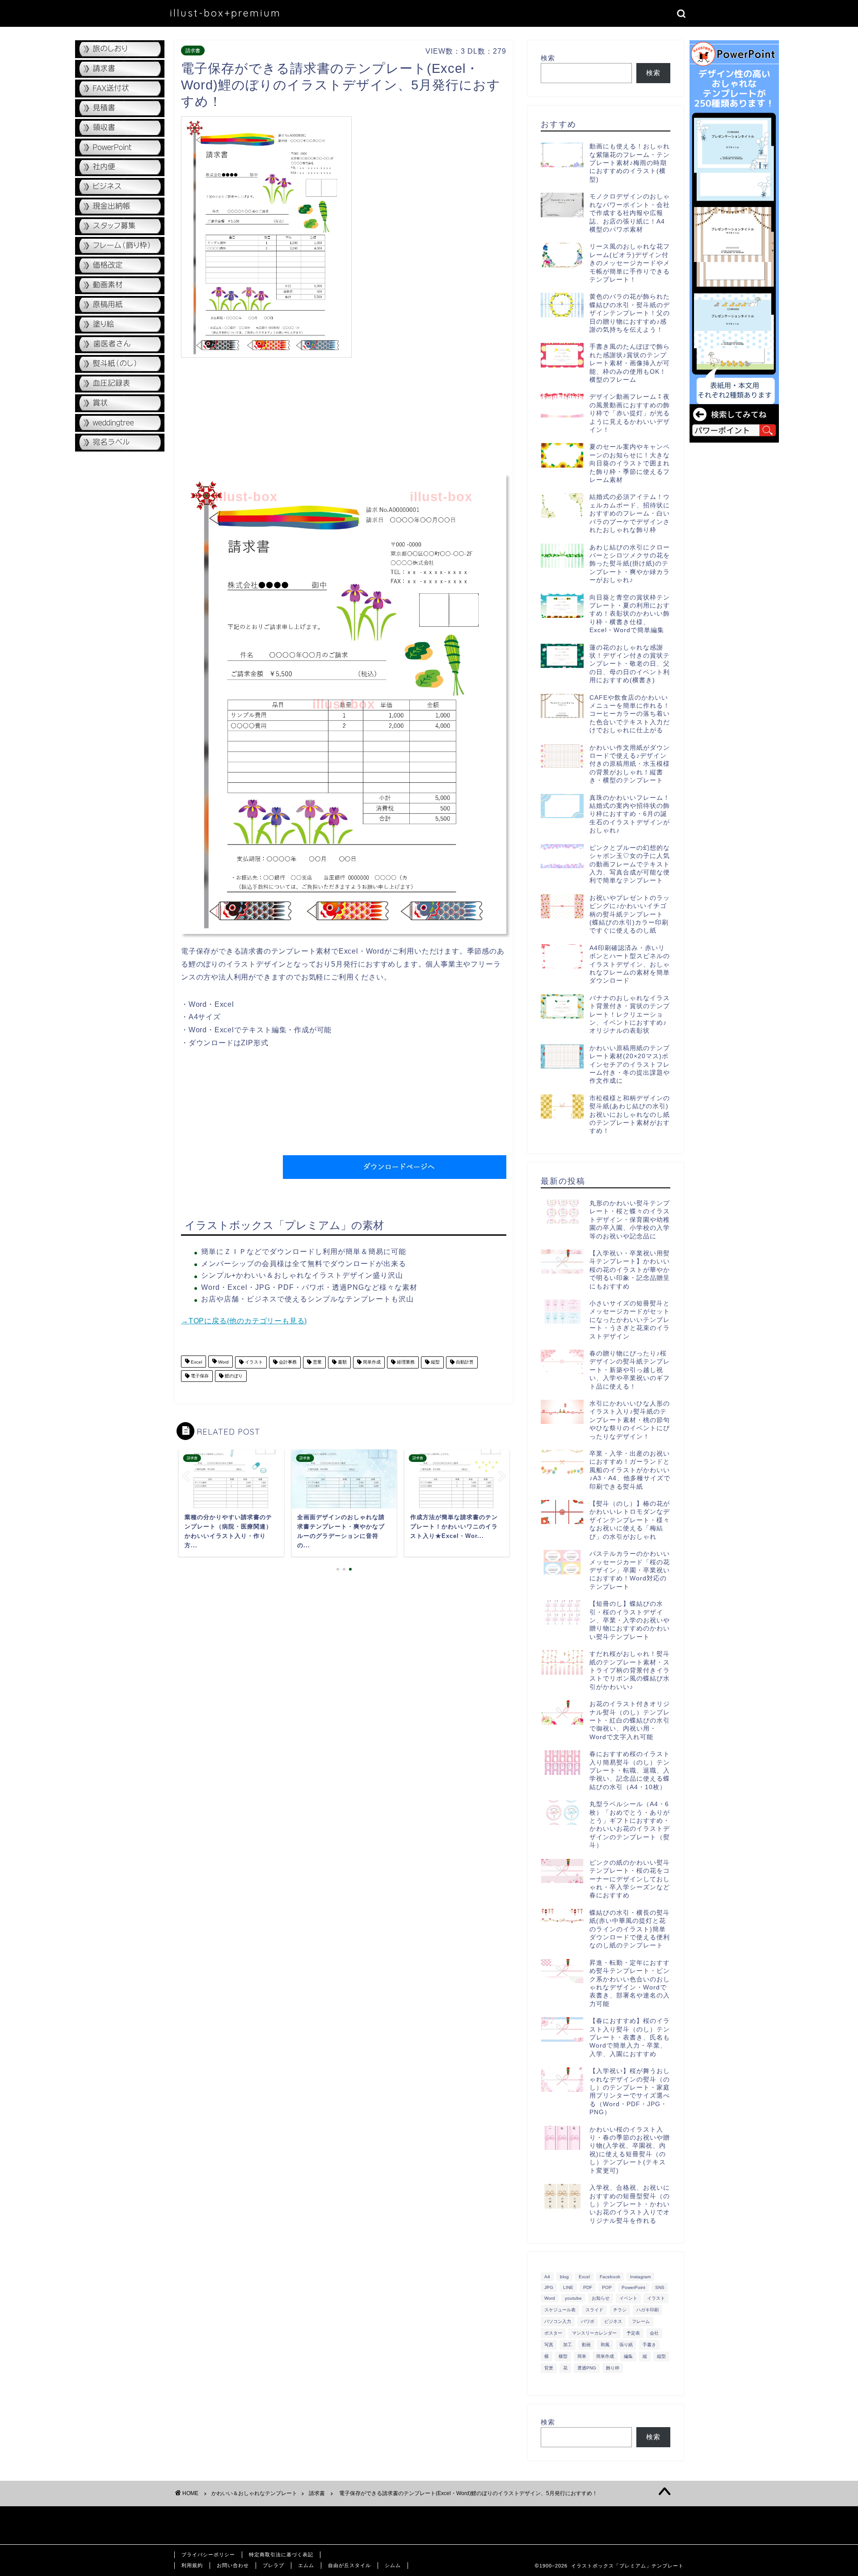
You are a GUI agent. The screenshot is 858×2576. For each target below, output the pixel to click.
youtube (573, 2298)
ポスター (553, 2333)
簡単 (582, 2356)
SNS (660, 2287)
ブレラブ (273, 2565)
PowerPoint (633, 2287)
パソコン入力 (558, 2321)
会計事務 (287, 1362)
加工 (568, 2345)
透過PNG (587, 2368)
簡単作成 (371, 1362)
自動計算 (464, 1362)
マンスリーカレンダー (594, 2333)
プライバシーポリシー (208, 2555)
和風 (605, 2345)
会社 (654, 2333)
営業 (317, 1362)
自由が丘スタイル (349, 2565)
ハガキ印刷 (648, 2310)
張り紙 (626, 2345)
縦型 (435, 1362)
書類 (342, 1362)
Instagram (640, 2277)
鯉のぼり (233, 1376)
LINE (568, 2287)
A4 (547, 2277)
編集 (628, 2356)
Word (223, 1362)
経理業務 (405, 1362)
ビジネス (613, 2321)
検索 (548, 58)
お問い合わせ (233, 2565)
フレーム (641, 2321)
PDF (588, 2287)
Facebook (610, 2277)
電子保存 (199, 1376)
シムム (393, 2565)
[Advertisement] (431, 179)
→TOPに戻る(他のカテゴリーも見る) (244, 1321)
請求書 (193, 51)
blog (564, 2277)
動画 (586, 2345)
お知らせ (601, 2298)
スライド (594, 2310)
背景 (549, 2368)
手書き (649, 2345)
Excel (196, 1362)
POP (607, 2287)
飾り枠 (613, 2368)
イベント (628, 2298)
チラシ (620, 2310)
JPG (549, 2287)
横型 (563, 2356)
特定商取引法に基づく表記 (281, 2555)
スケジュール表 (560, 2310)
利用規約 (192, 2565)
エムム (306, 2565)
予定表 (633, 2333)
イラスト (253, 1362)
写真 (549, 2345)
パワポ (588, 2321)
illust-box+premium (225, 13)
